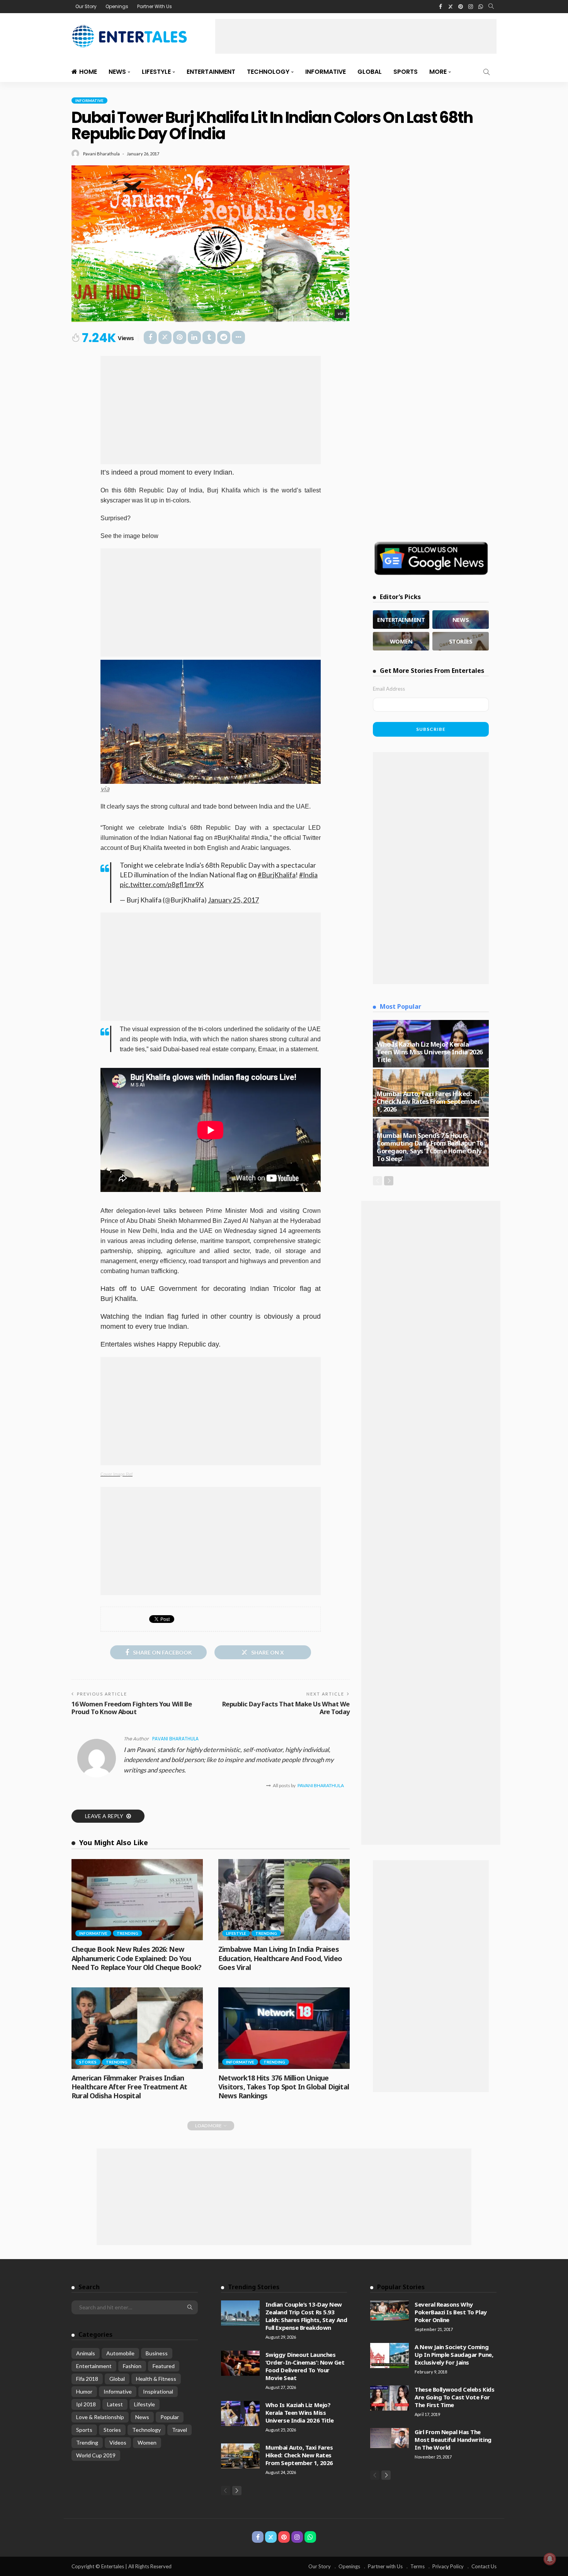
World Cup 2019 (96, 2455)
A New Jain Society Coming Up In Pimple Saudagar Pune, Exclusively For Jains (454, 2355)
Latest (115, 2404)
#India (308, 875)
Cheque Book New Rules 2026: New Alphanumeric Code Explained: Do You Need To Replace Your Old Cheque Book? (136, 1958)
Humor (84, 2391)
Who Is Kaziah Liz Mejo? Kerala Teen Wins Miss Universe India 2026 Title (430, 1052)
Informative (326, 72)
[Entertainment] (401, 620)
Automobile (120, 2353)
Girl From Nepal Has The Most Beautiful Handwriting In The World (453, 2440)
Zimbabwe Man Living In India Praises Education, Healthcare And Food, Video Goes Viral (280, 1958)
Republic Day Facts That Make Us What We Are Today (286, 1708)
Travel (179, 2430)
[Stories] (461, 641)
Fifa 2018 (87, 2379)
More (438, 72)
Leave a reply (105, 1816)
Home (88, 72)
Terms (417, 2566)
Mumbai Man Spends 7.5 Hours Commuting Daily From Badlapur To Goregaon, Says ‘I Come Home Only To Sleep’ (430, 1147)
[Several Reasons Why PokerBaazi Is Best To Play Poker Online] (389, 2310)
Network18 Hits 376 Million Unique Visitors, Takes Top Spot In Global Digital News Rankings (284, 2087)
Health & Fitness (156, 2379)
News (117, 72)
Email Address (389, 689)
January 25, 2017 (233, 900)
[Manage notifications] (550, 2559)
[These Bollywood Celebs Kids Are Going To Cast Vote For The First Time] (389, 2398)
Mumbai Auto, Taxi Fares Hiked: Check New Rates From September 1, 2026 (429, 1101)
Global (370, 72)
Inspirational (158, 2391)
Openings (117, 6)
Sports (406, 72)
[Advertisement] (356, 36)
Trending (128, 1933)
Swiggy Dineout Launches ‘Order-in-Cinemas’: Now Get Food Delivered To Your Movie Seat (305, 2366)
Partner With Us (155, 6)
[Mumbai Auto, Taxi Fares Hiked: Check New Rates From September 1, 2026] (240, 2456)
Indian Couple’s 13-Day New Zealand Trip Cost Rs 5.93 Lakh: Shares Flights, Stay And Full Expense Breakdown (306, 2316)
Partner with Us (385, 2566)
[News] (461, 620)
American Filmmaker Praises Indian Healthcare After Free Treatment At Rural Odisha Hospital (129, 2087)
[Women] (401, 641)
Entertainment (211, 72)
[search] (491, 7)
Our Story (86, 6)
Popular (170, 2417)
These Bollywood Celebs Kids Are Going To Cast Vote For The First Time (454, 2397)
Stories (88, 2062)
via (340, 313)
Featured (164, 2366)
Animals (86, 2353)
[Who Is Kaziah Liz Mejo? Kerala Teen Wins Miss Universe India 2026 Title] (240, 2413)
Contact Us (484, 2566)
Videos (118, 2442)
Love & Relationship (100, 2417)
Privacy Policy (448, 2566)
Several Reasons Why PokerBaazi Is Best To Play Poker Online (451, 2312)
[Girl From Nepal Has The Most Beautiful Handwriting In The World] (389, 2438)
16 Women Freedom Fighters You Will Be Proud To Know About (132, 1708)
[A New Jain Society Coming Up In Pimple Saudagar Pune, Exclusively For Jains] (389, 2356)
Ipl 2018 (86, 2404)
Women (147, 2442)
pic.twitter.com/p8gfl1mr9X (162, 884)
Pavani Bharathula (101, 154)
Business (157, 2353)
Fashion (132, 2366)
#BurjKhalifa (277, 875)
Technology (268, 72)
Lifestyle (156, 72)
